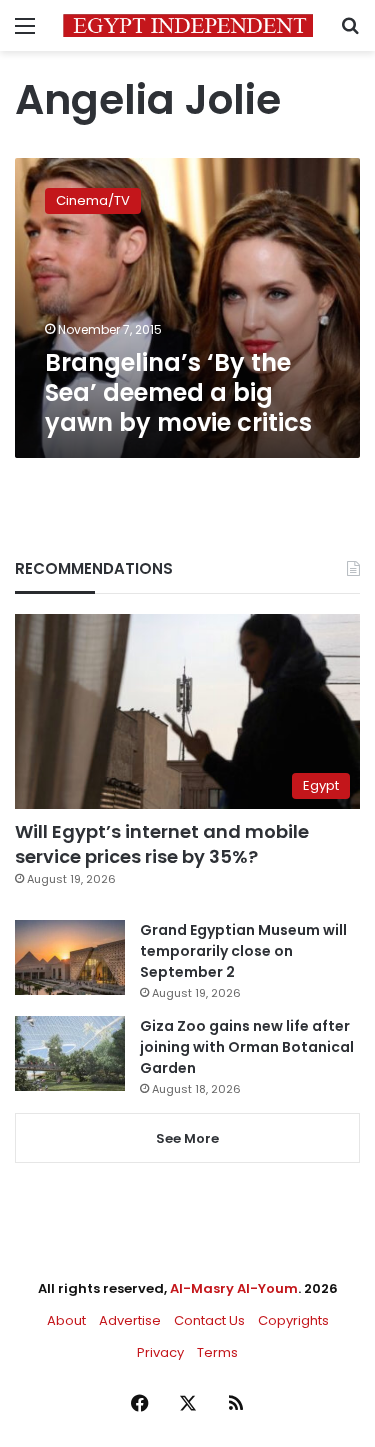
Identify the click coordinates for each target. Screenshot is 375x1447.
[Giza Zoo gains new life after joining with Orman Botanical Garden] (70, 1053)
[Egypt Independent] (188, 25)
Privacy (160, 1352)
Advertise (130, 1320)
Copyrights (293, 1320)
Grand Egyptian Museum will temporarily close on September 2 (243, 951)
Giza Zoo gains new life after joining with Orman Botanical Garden (247, 1047)
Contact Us (209, 1320)
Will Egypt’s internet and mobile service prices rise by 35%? (162, 844)
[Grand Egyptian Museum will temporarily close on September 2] (70, 957)
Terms (217, 1352)
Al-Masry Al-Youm (234, 1288)
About (66, 1320)
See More (187, 1138)
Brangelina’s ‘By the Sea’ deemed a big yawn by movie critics (178, 392)
